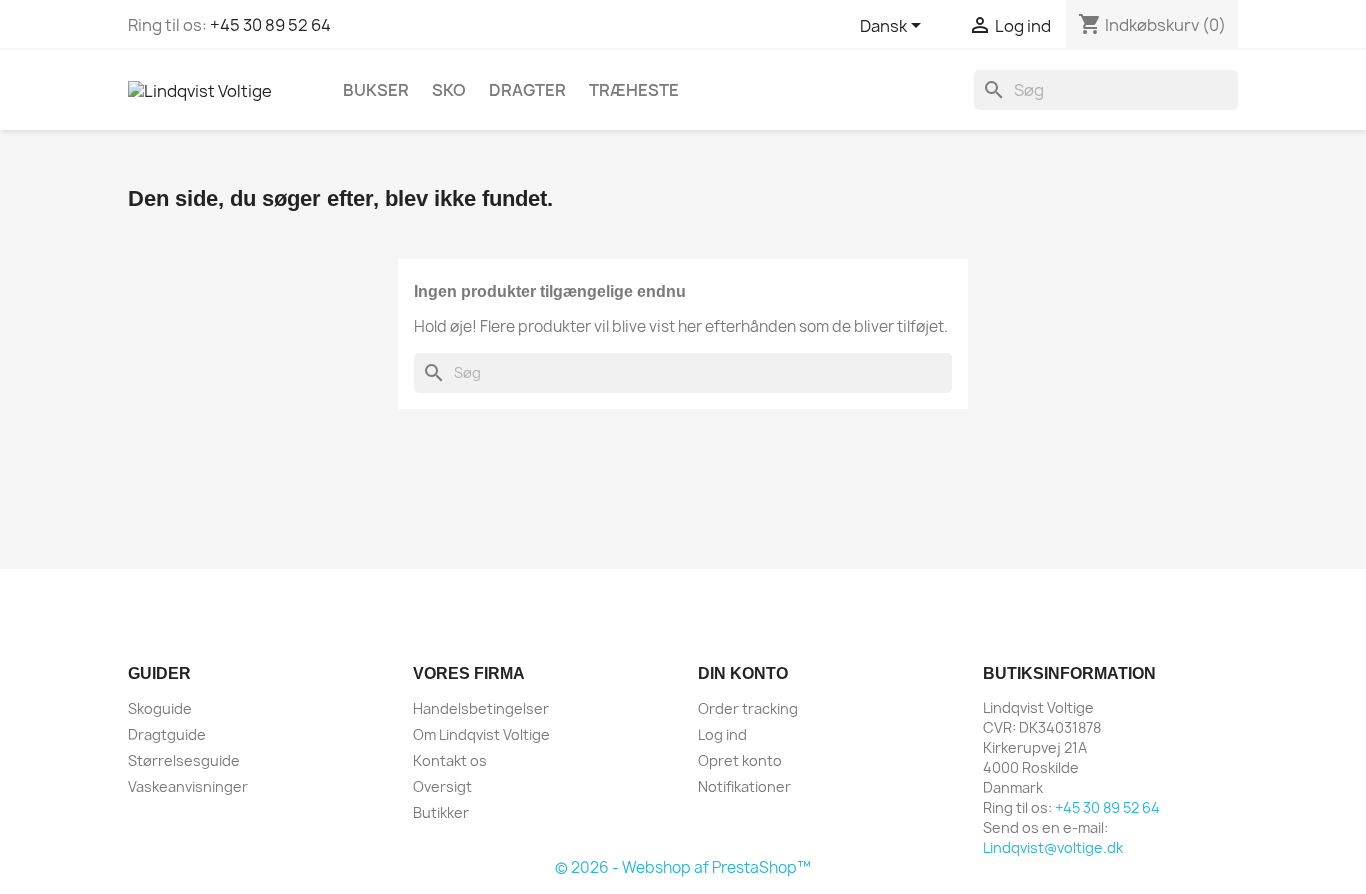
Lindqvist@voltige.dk (1053, 847)
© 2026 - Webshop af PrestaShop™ (683, 867)
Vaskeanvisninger (188, 786)
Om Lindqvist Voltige (481, 734)
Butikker (441, 812)
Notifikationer (744, 786)
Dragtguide (167, 734)
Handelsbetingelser (481, 708)
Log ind (722, 734)
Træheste (634, 90)
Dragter (527, 90)
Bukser (376, 90)
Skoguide (160, 708)
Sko (449, 90)
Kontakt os (450, 760)
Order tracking (748, 708)
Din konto (743, 673)
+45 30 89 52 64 (270, 25)
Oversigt (442, 786)
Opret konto (740, 760)
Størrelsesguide (184, 760)
